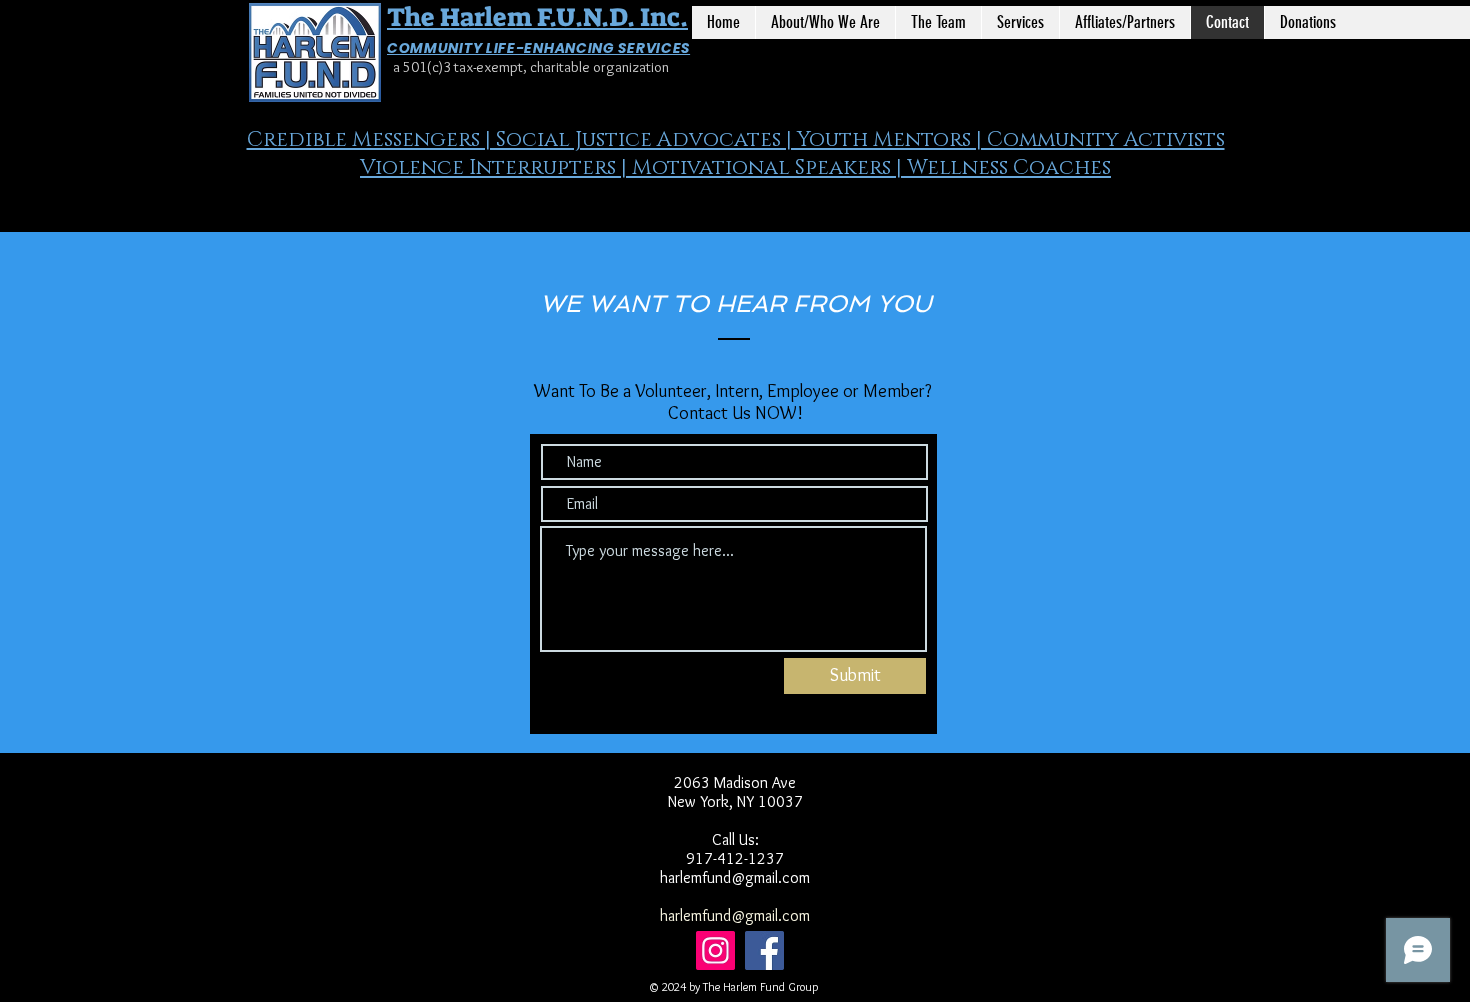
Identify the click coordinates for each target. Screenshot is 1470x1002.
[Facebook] (764, 950)
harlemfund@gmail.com (735, 877)
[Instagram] (715, 950)
